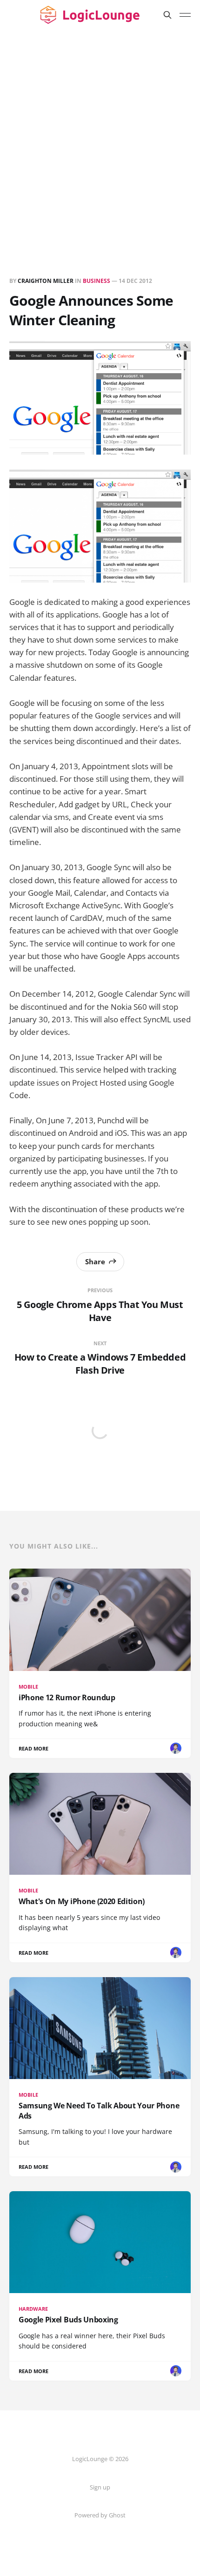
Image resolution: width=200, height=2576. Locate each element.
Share (95, 1261)
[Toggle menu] (185, 15)
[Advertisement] (100, 134)
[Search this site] (167, 15)
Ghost (117, 2515)
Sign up (100, 2487)
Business (97, 281)
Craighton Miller (46, 281)
